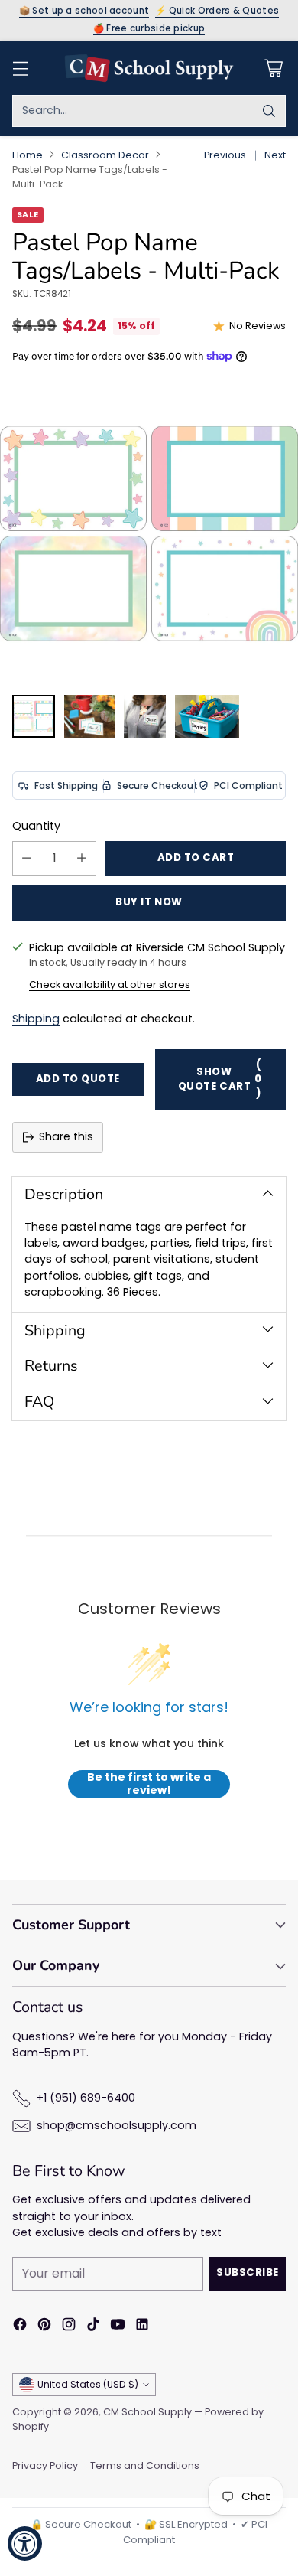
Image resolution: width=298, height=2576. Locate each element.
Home (28, 155)
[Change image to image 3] (145, 716)
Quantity (36, 826)
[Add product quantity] (82, 858)
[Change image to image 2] (89, 716)
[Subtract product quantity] (27, 858)
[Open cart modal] (273, 68)
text (211, 2232)
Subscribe (248, 2273)
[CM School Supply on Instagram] (69, 2327)
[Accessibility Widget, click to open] (25, 2543)
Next (275, 155)
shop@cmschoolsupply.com (117, 2125)
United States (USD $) (88, 2384)
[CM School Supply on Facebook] (20, 2327)
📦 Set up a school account (84, 11)
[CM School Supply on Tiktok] (93, 2327)
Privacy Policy (45, 2465)
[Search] (269, 111)
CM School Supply (147, 2412)
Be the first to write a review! (149, 1784)
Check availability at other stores (110, 985)
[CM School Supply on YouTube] (118, 2327)
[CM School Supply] (149, 68)
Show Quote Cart (220, 1079)
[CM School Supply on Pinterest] (44, 2327)
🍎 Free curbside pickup (149, 29)
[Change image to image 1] (34, 716)
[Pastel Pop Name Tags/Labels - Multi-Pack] (149, 533)
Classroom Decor (105, 155)
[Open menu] (20, 68)
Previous (225, 155)
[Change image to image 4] (207, 716)
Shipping (36, 1019)
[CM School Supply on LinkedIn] (142, 2327)
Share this (66, 1136)
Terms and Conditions (145, 2465)
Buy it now (149, 902)
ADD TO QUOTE (78, 1079)
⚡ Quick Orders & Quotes (217, 11)
